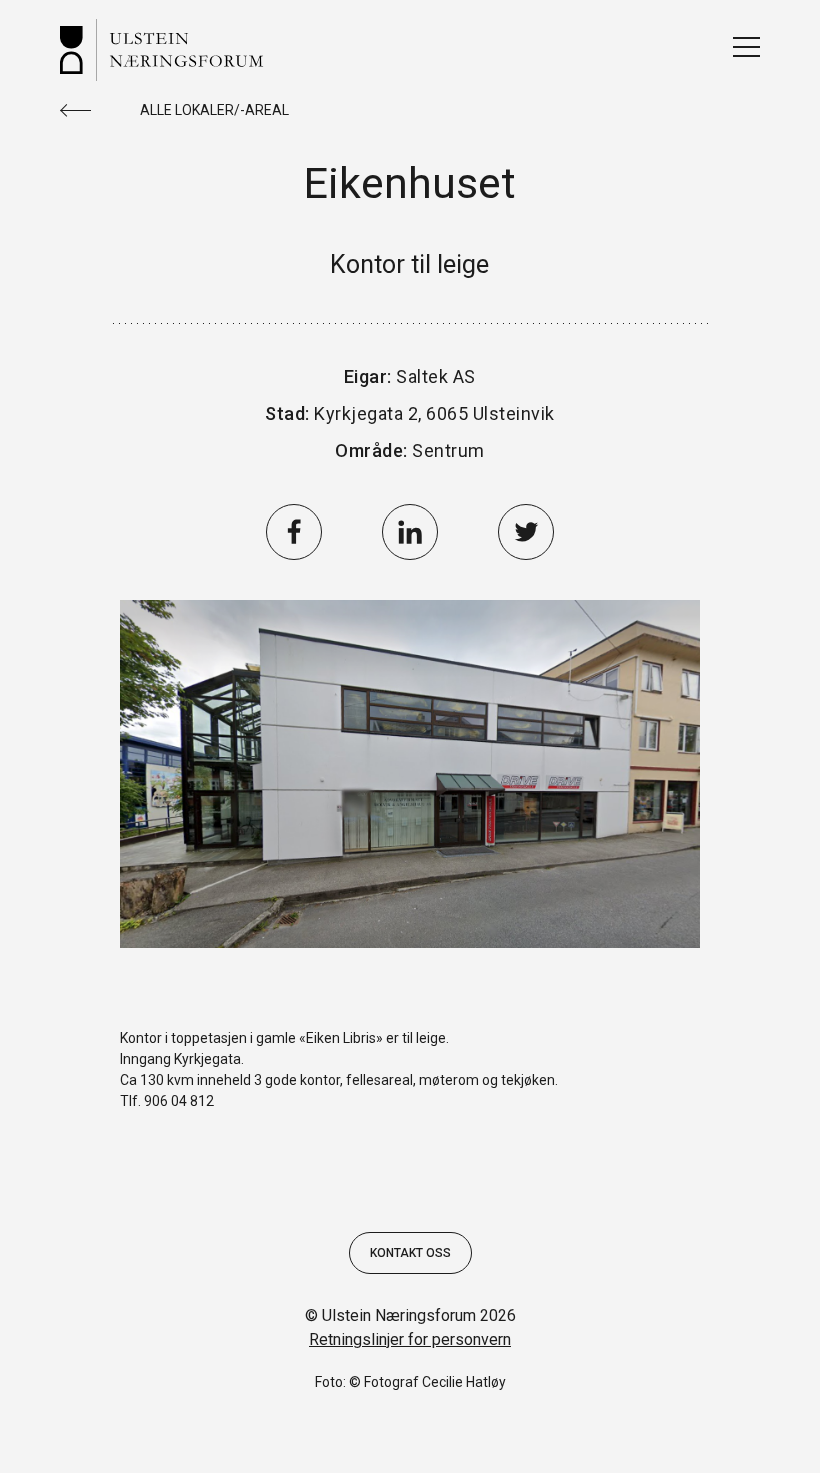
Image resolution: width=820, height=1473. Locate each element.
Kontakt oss (410, 1253)
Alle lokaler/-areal (214, 110)
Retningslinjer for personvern (410, 1339)
